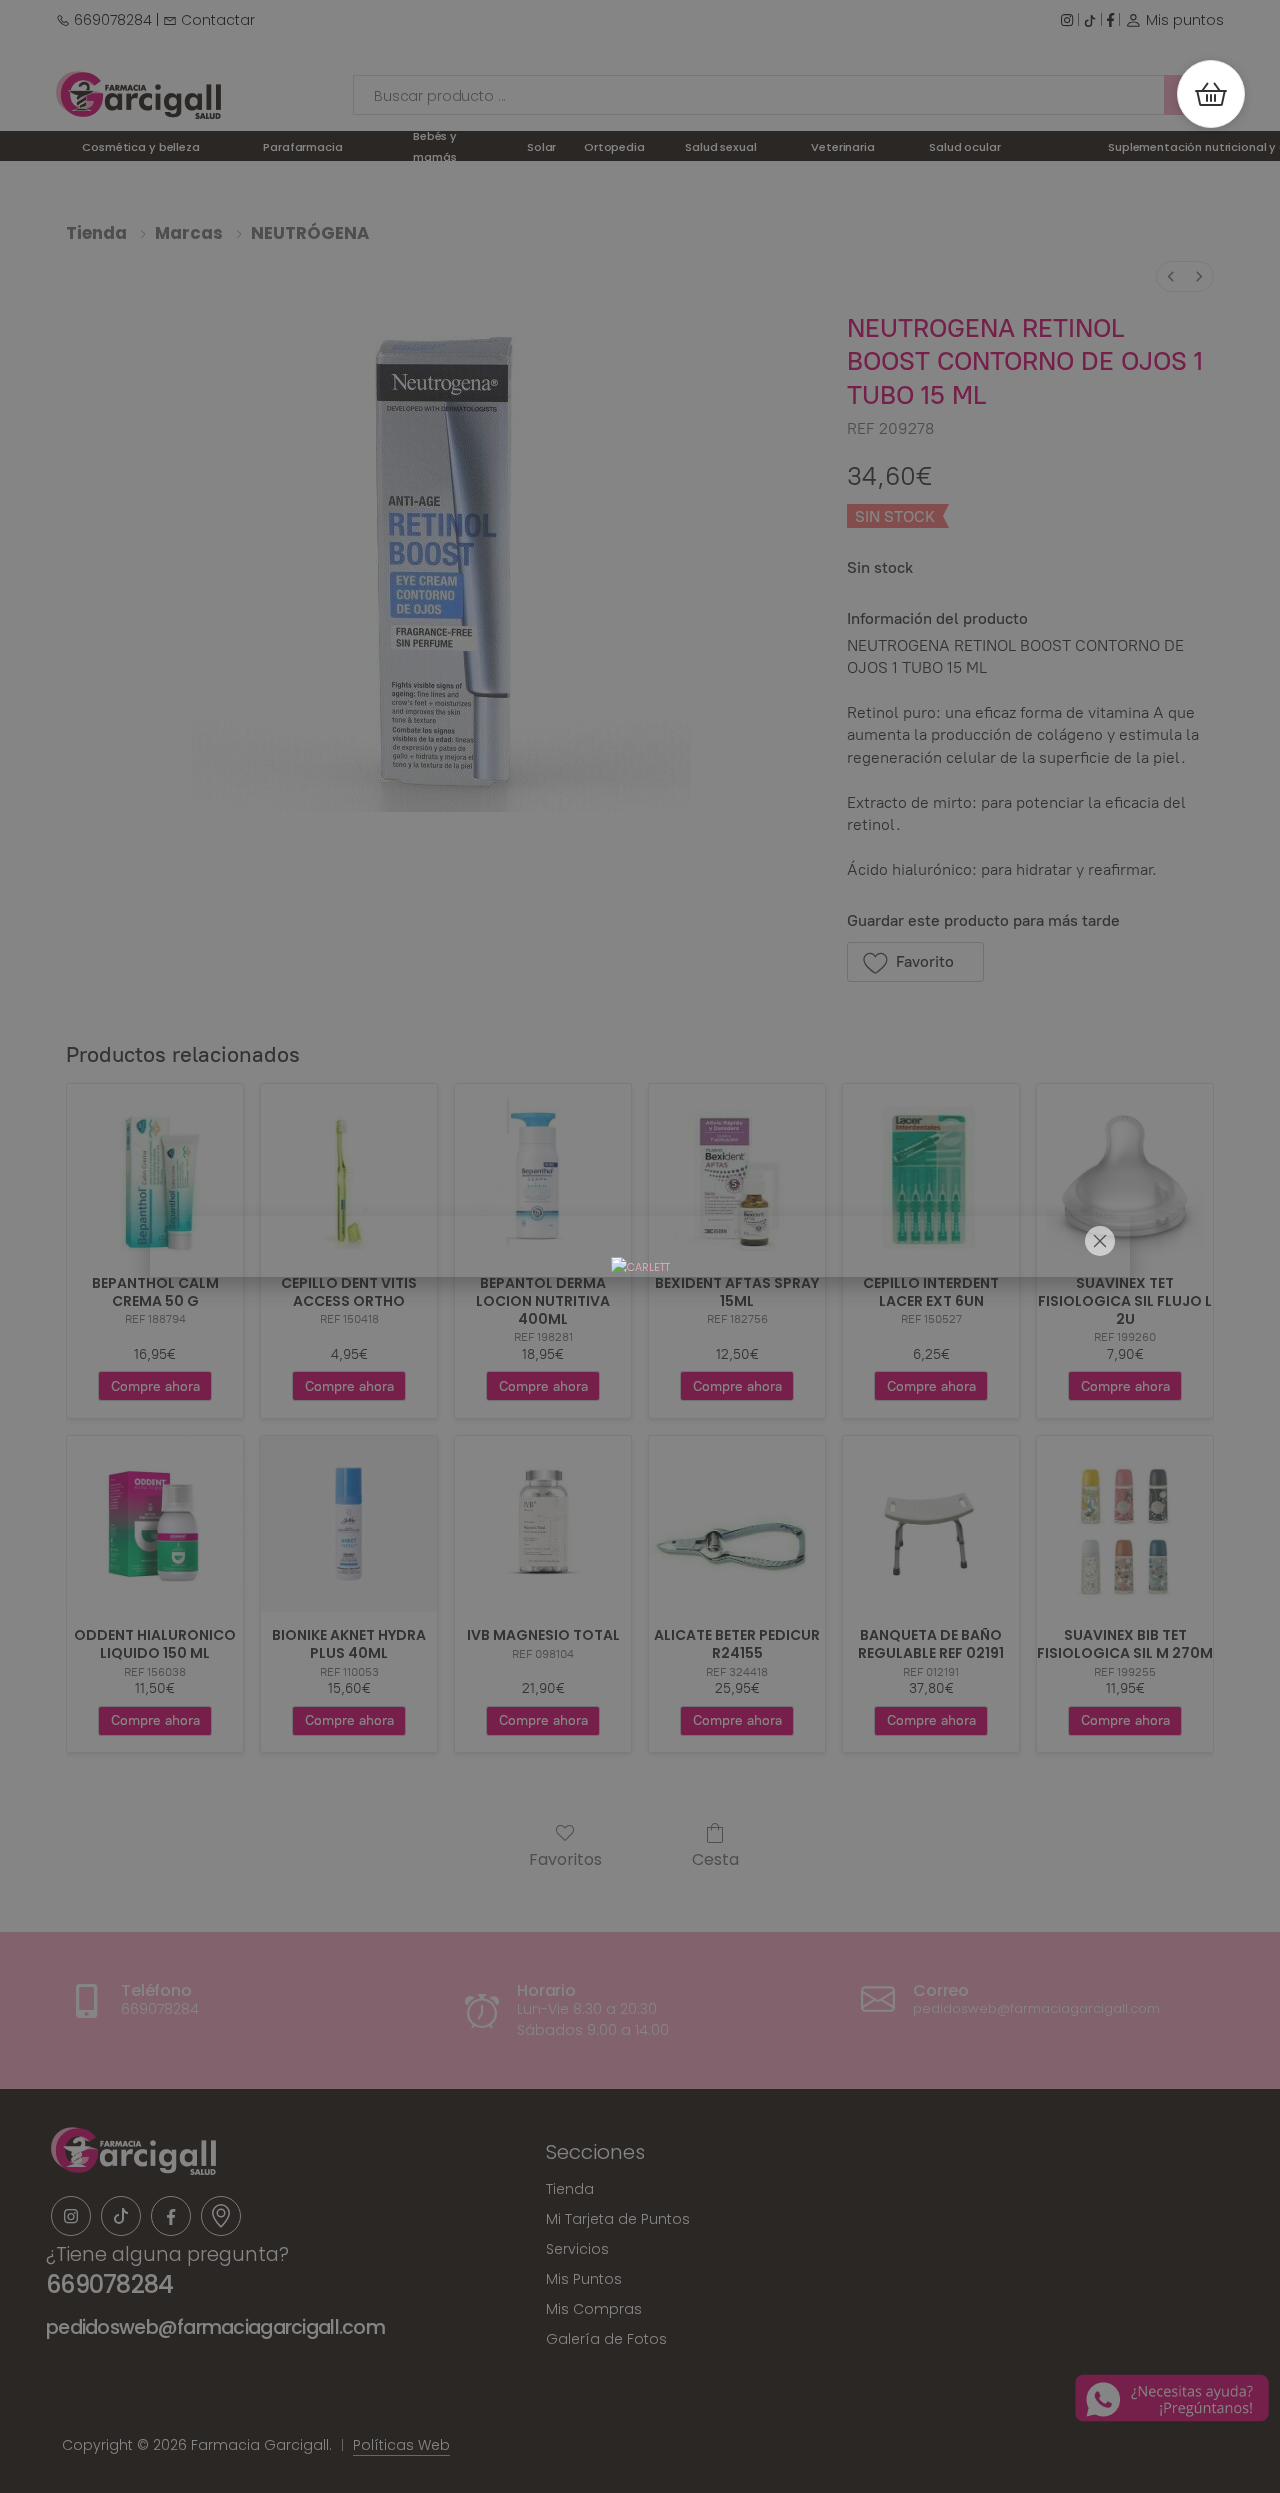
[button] (1211, 94)
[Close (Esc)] (1100, 1241)
